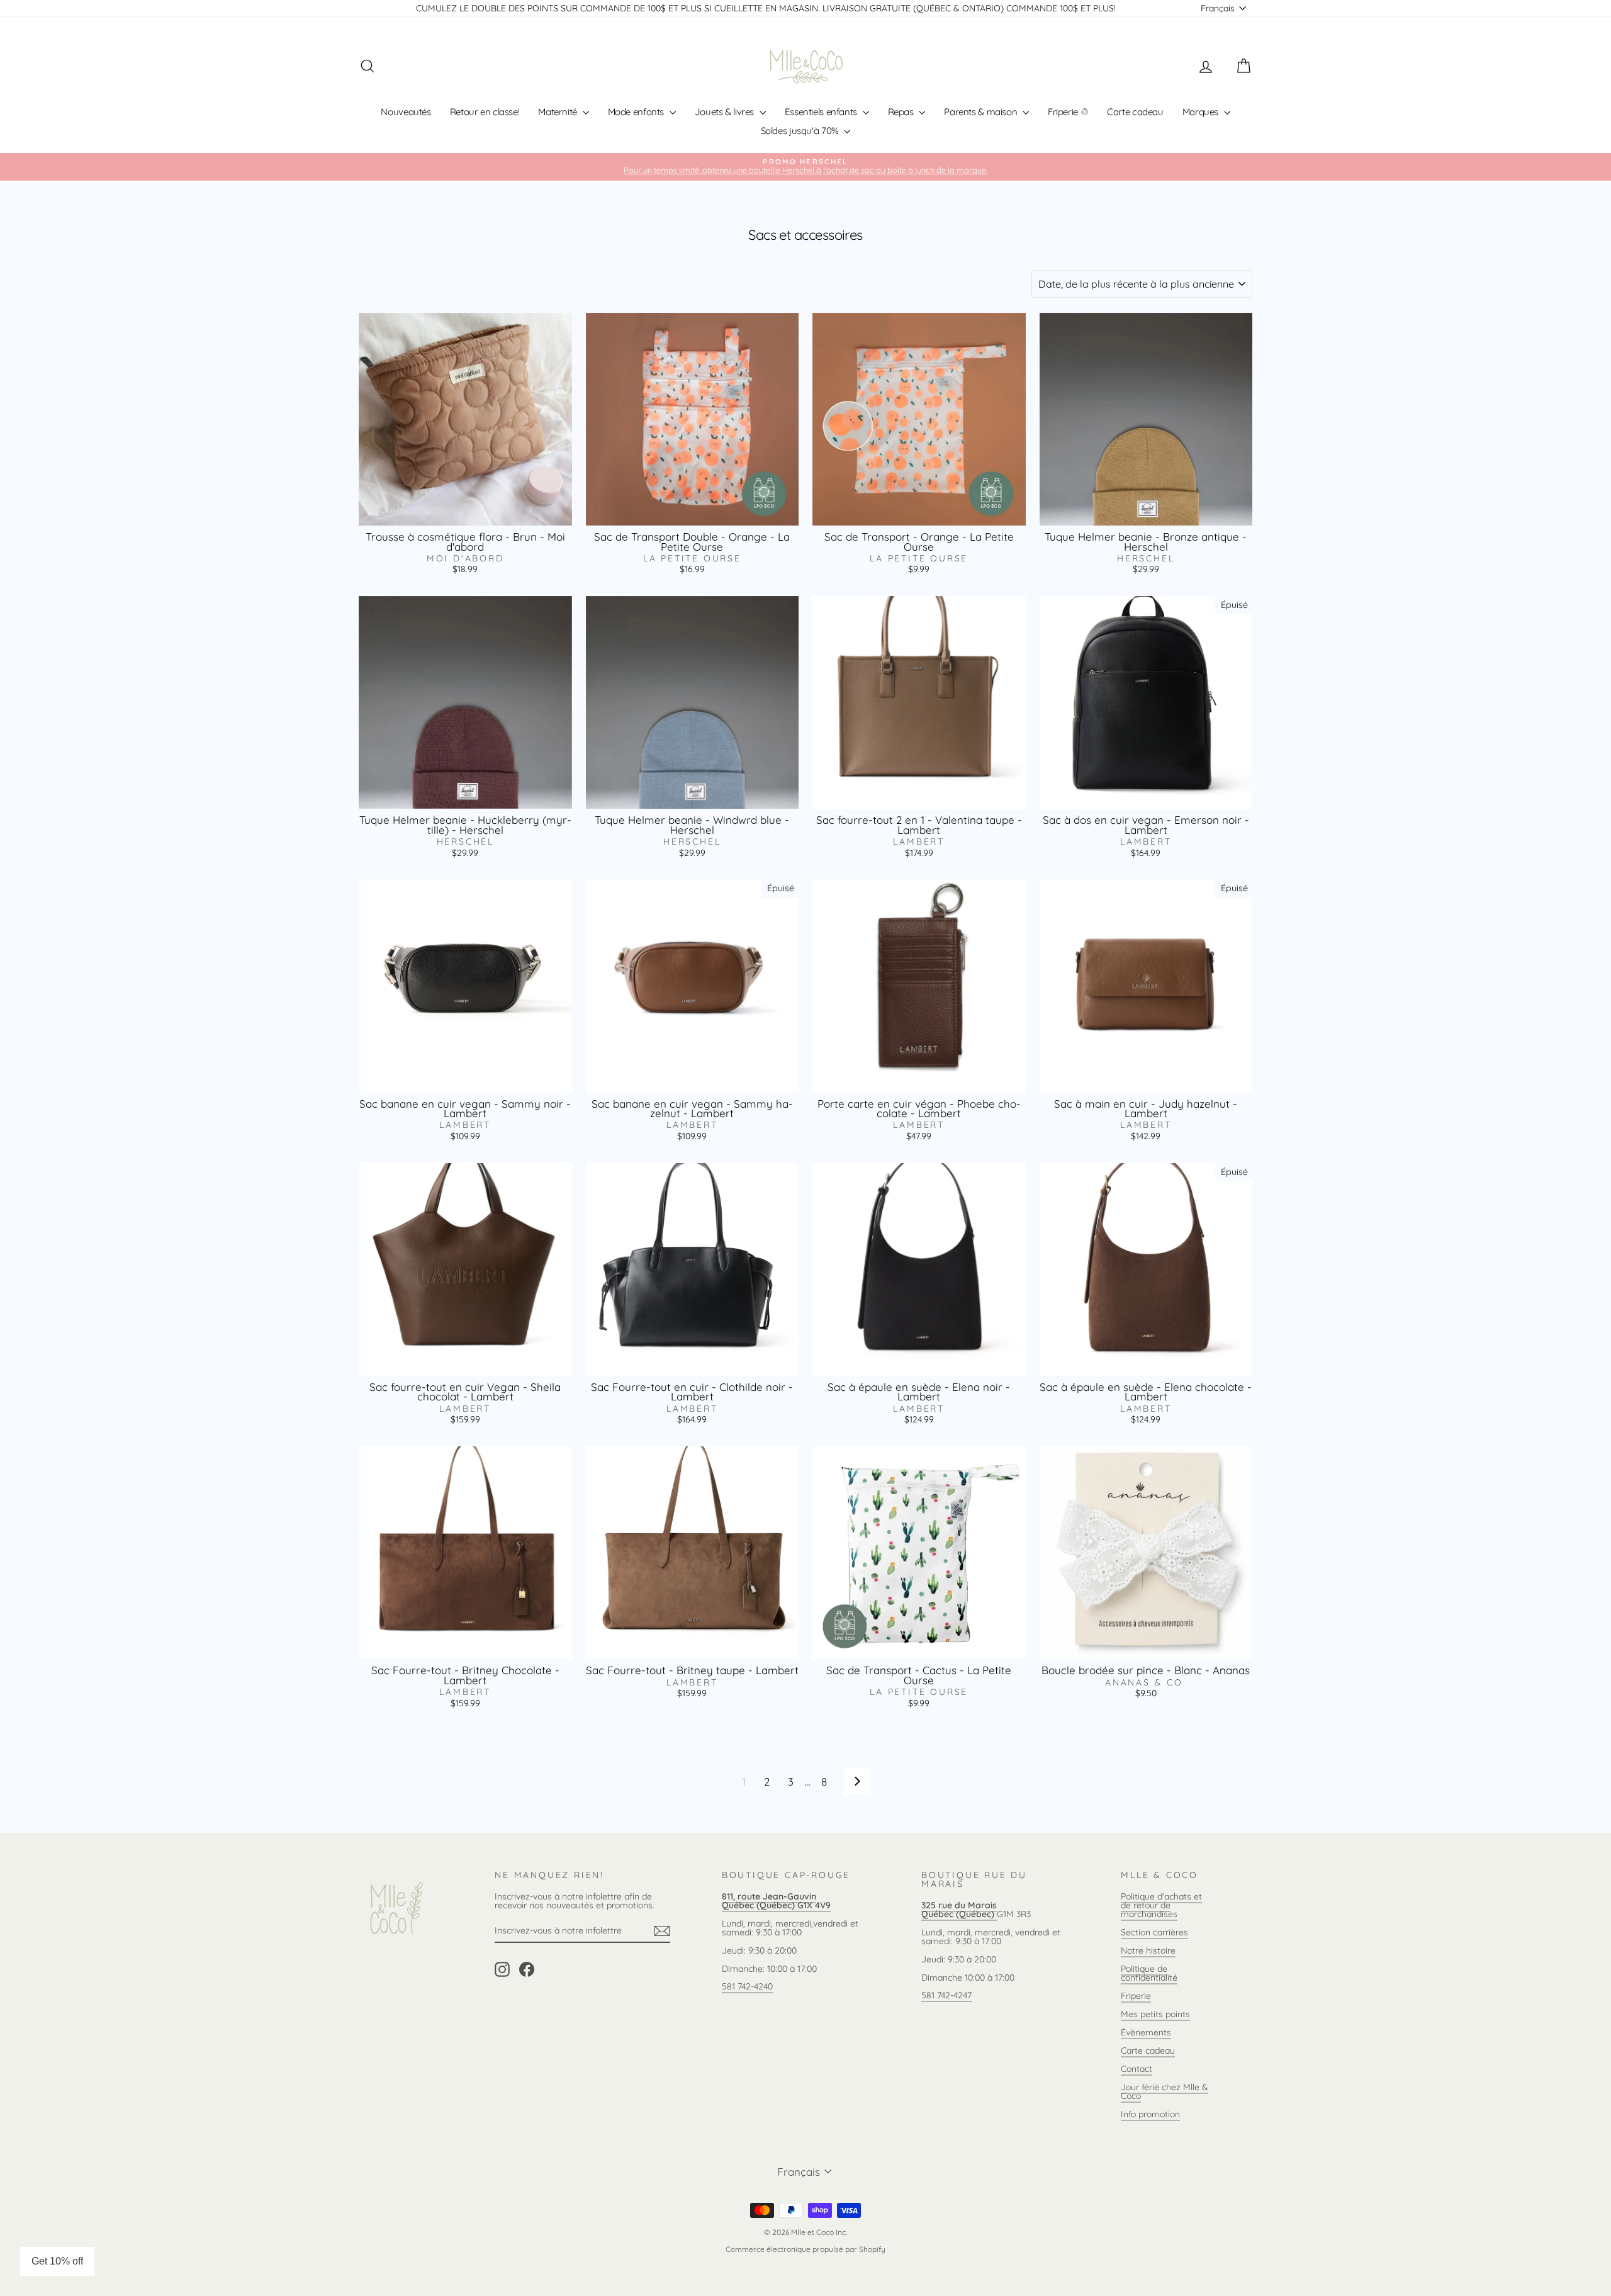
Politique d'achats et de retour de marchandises (1161, 1905)
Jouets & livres (726, 112)
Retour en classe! (485, 112)
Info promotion (1150, 2114)
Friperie (1136, 1996)
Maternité (559, 112)
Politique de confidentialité (1149, 1973)
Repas (902, 112)
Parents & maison (982, 112)
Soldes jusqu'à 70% (801, 131)
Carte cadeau (1135, 112)
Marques (1202, 112)
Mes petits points (1155, 2014)
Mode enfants (637, 112)
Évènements (1146, 2032)
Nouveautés (406, 112)
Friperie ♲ (1068, 112)
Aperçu (465, 512)
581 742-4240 (747, 1986)
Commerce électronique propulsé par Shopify (805, 2249)
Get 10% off (57, 2261)
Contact (1137, 2069)
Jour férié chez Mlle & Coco (1165, 2091)
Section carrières (1154, 1932)
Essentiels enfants (822, 112)
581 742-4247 (946, 1995)
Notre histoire (1148, 1950)
